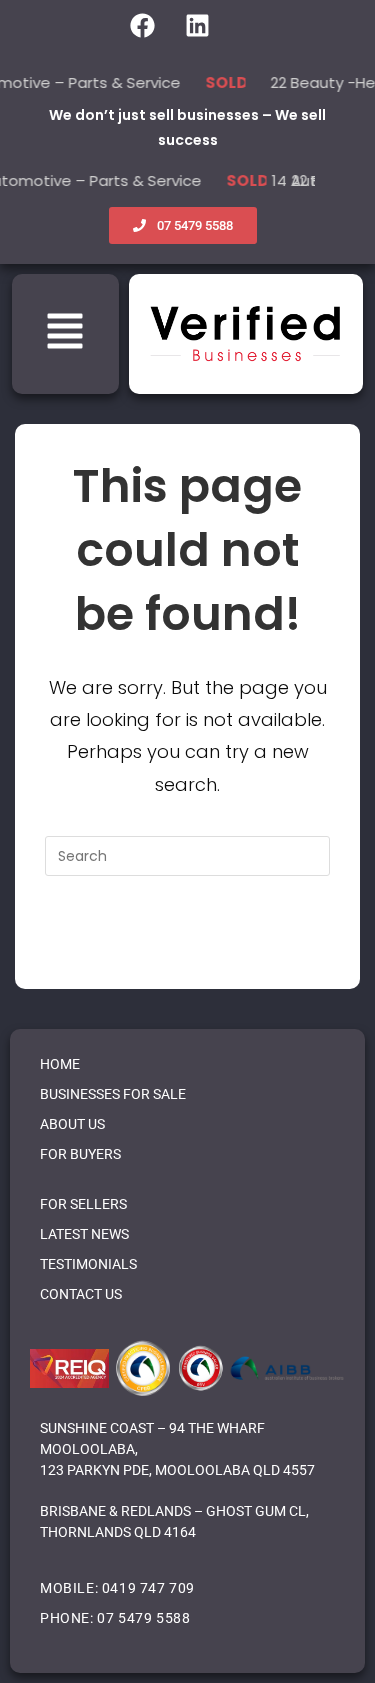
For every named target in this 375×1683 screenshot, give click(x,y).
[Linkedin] (198, 26)
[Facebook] (143, 26)
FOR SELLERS (83, 1204)
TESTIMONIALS (88, 1264)
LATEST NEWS (84, 1234)
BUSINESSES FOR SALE (113, 1094)
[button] (65, 334)
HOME (60, 1064)
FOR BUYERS (80, 1154)
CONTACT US (81, 1294)
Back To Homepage (187, 937)
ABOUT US (72, 1124)
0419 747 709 (148, 1588)
